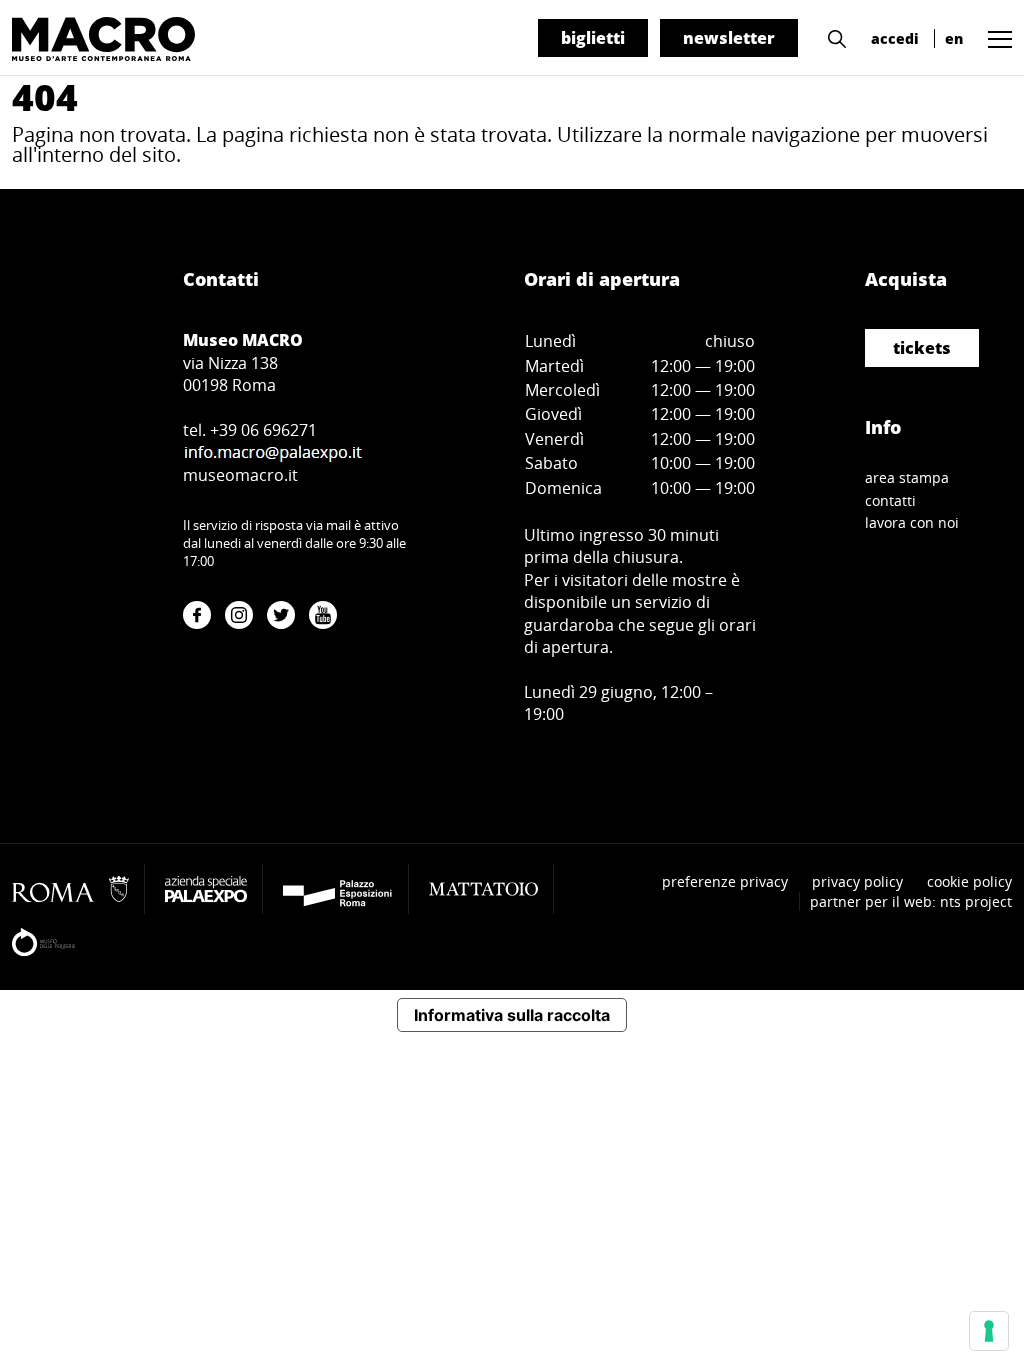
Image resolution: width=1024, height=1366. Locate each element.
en (954, 38)
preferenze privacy (725, 881)
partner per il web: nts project (911, 901)
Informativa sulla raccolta (512, 1015)
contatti (890, 500)
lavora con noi (912, 522)
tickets (922, 348)
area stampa (907, 477)
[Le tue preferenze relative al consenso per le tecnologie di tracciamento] (989, 1331)
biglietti (593, 38)
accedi (895, 38)
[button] (832, 37)
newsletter (729, 38)
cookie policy (969, 881)
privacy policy (857, 881)
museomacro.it (240, 475)
